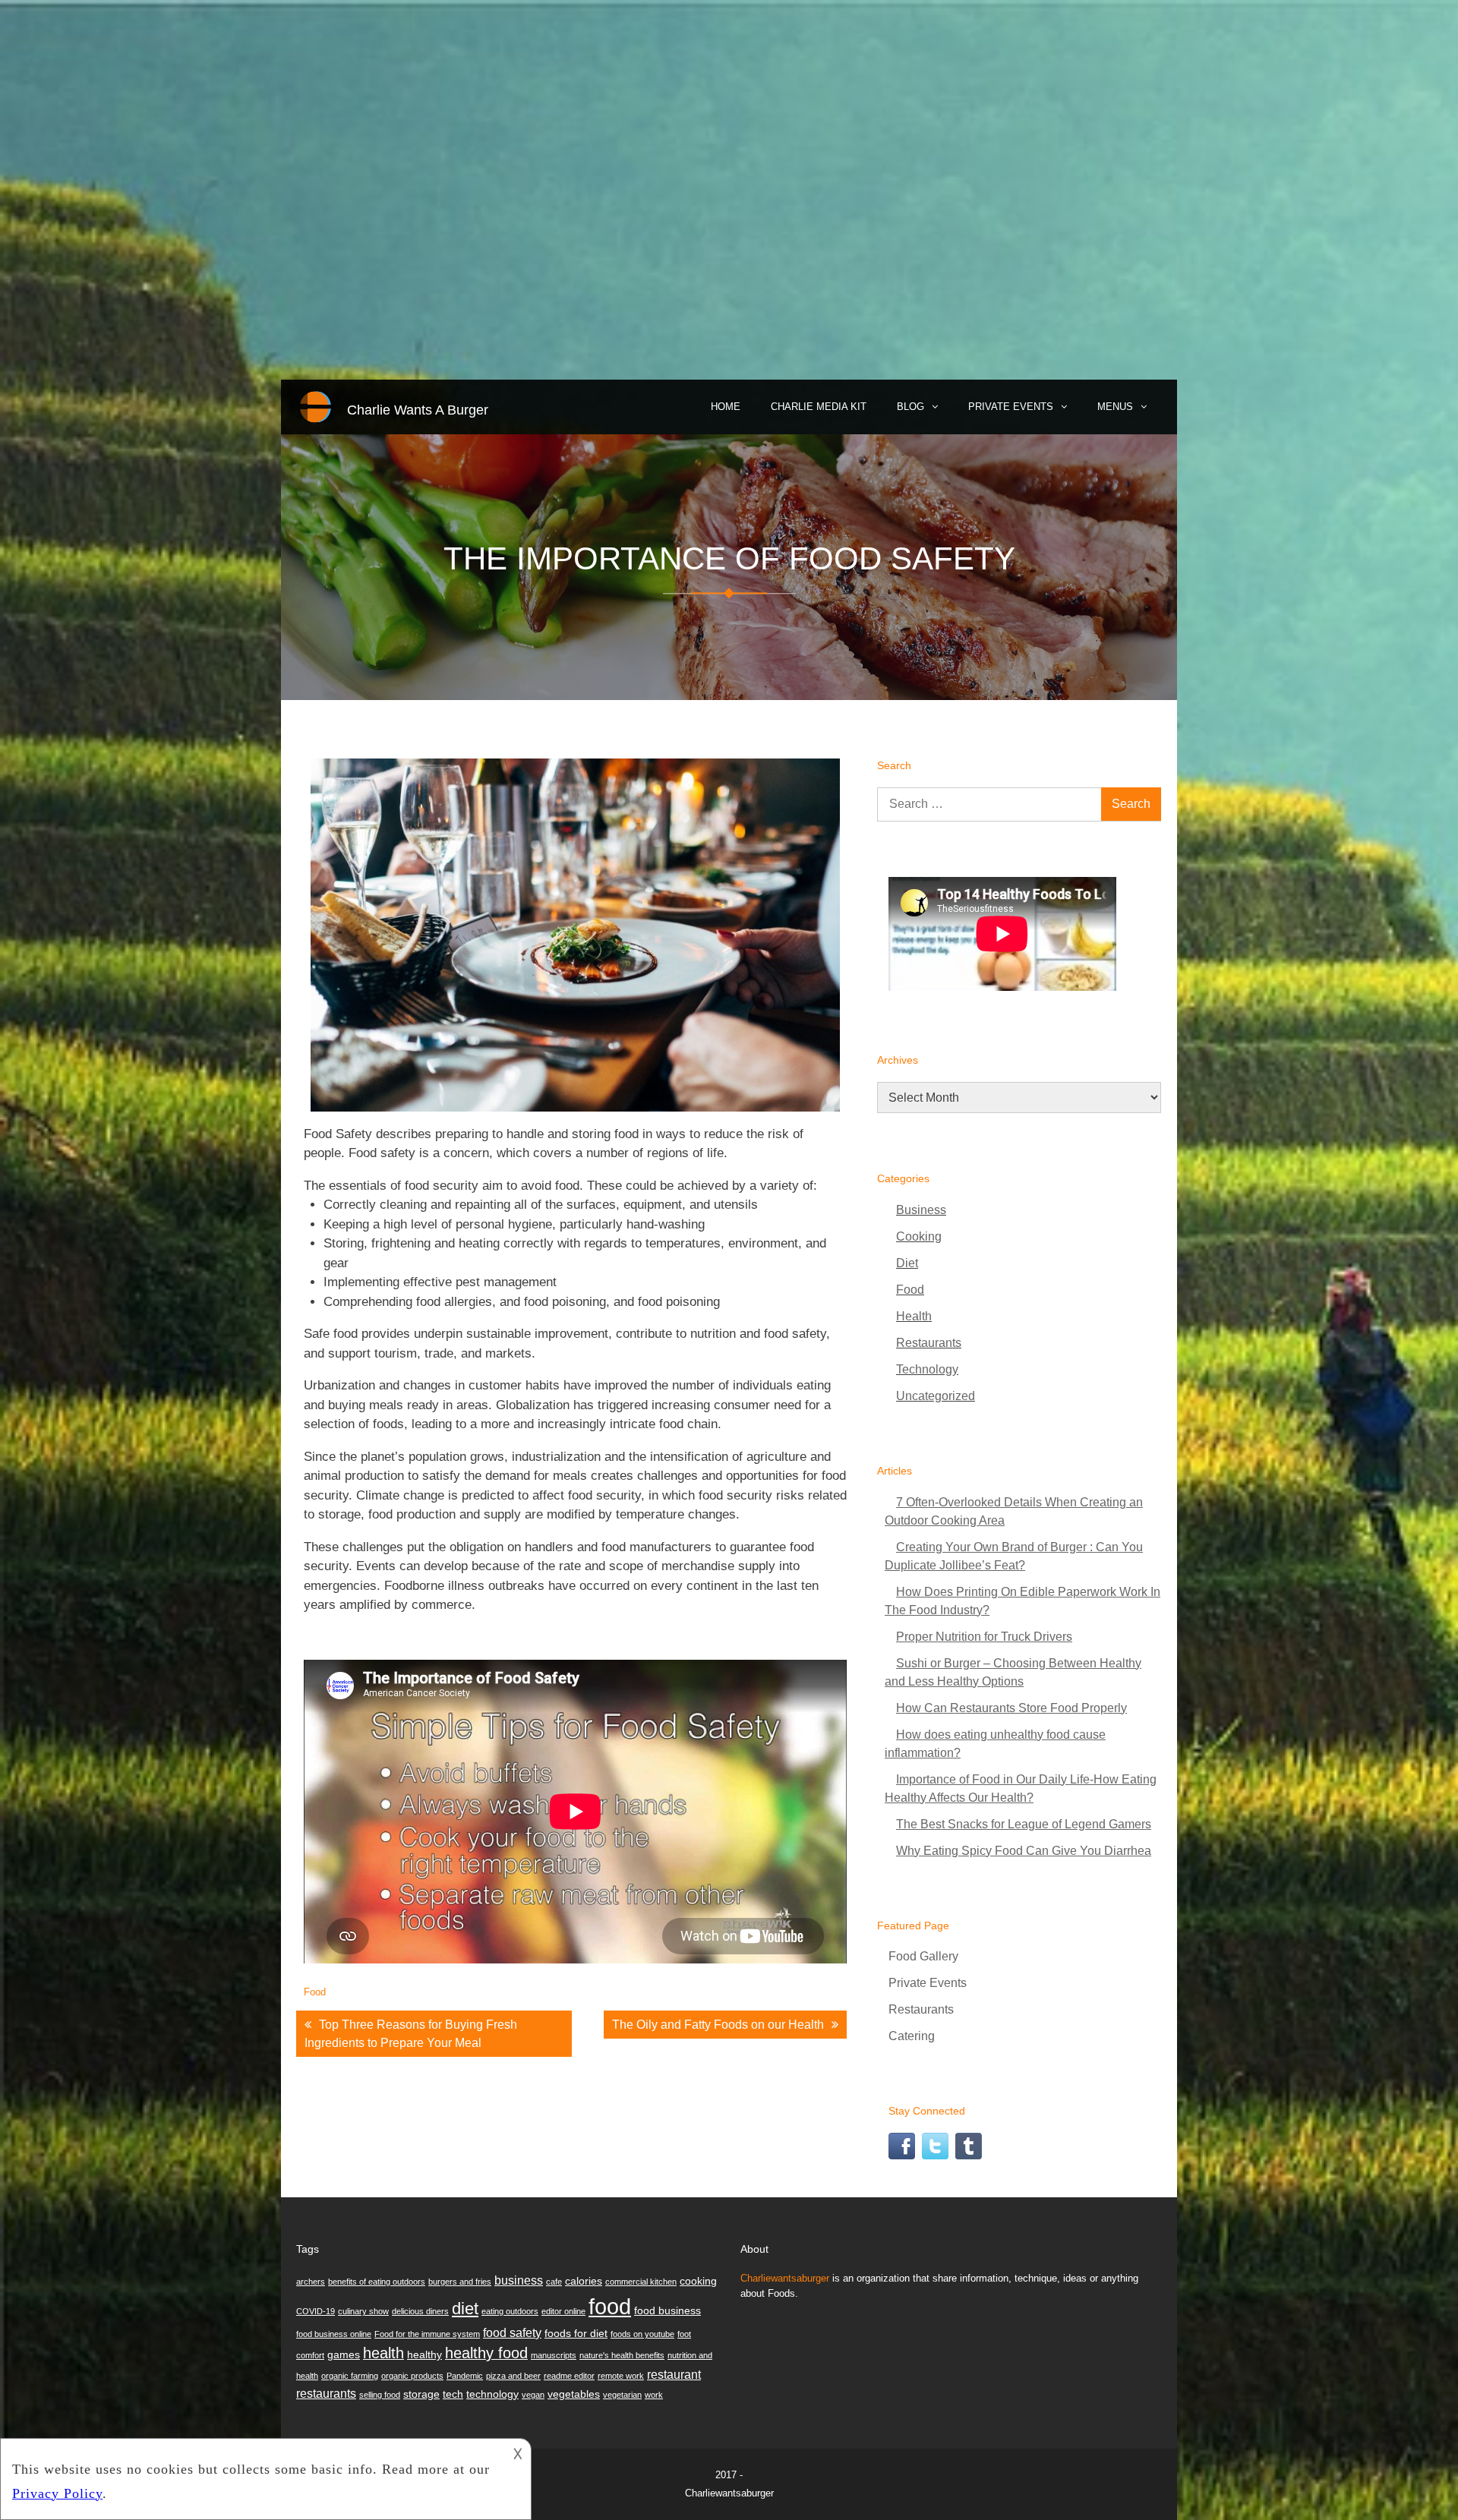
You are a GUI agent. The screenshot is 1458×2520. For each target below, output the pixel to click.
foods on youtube (642, 2334)
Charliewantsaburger (785, 2278)
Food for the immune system (427, 2334)
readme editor (569, 2376)
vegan (533, 2395)
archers (311, 2282)
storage (421, 2394)
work (654, 2395)
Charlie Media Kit (819, 407)
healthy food (486, 2353)
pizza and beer (513, 2376)
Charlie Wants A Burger (418, 410)
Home (726, 407)
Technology (927, 1369)
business (519, 2280)
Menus (1115, 407)
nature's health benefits (622, 2355)
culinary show (363, 2311)
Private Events (1011, 407)
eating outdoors (510, 2311)
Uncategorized (936, 1396)
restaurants (326, 2393)
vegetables (574, 2394)
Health (914, 1316)
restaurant (674, 2374)
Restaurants (929, 1343)
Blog (910, 407)
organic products (412, 2376)
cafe (554, 2282)
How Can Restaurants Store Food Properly (1011, 1708)
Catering (912, 2036)
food (610, 2306)
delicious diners (420, 2311)
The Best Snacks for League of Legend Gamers (1024, 1824)
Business (921, 1210)
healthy (424, 2354)
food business (667, 2310)
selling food (380, 2395)
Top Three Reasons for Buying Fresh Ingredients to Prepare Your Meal (411, 2034)
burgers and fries (460, 2282)
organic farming (350, 2376)
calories (584, 2281)
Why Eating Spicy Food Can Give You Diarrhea (1024, 1851)
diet (465, 2309)
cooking (698, 2281)
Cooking (919, 1236)
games (344, 2354)
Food (315, 1992)
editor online (563, 2311)
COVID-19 (316, 2311)
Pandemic (465, 2376)
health (383, 2353)
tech (453, 2394)
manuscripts (554, 2355)
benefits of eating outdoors (377, 2282)
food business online (334, 2334)
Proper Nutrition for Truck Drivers (984, 1637)
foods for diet (576, 2333)
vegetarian (622, 2395)
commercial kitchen (641, 2282)
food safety (512, 2332)
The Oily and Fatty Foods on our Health (718, 2025)
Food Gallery (923, 1956)
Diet (907, 1263)
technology (492, 2394)
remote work (621, 2376)
